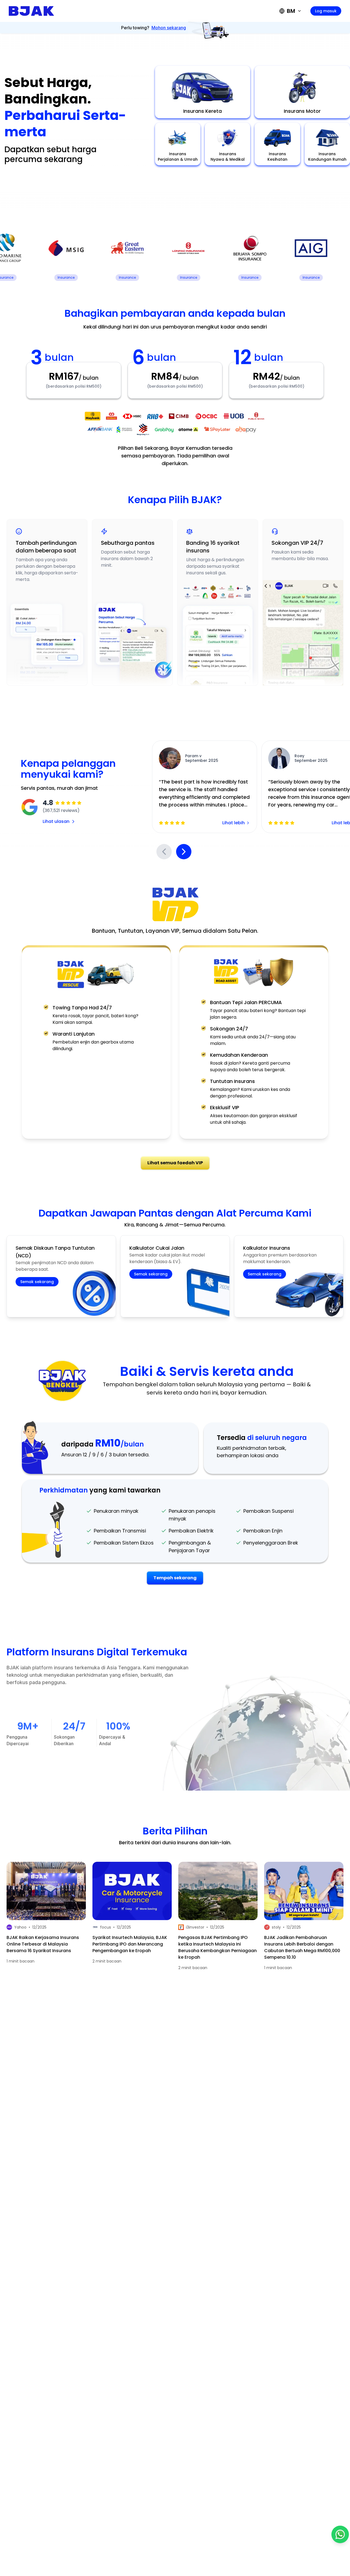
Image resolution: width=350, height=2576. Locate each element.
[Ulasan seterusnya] (184, 852)
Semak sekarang (37, 1282)
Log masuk (326, 11)
